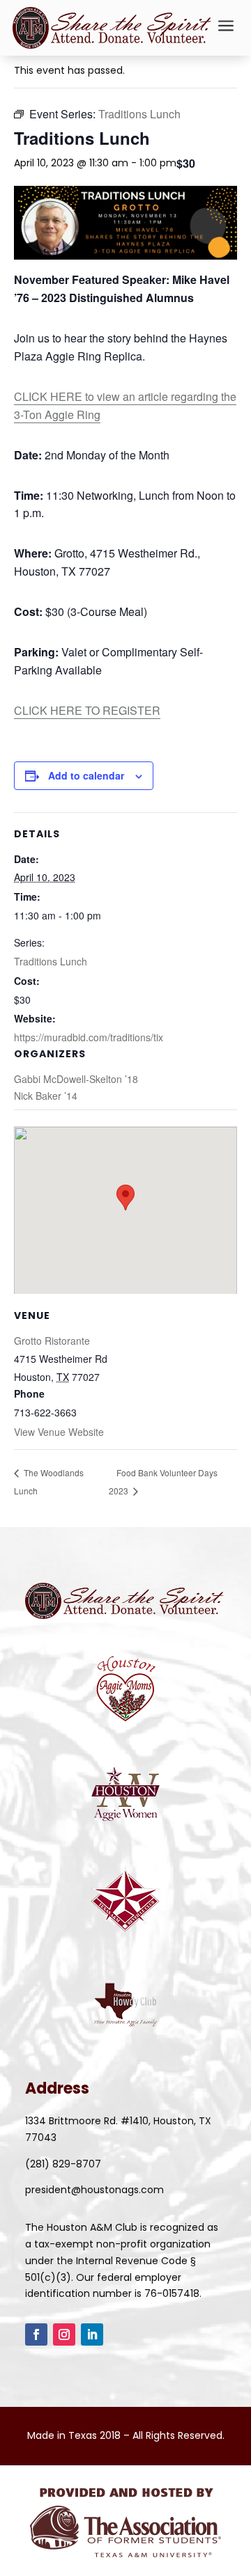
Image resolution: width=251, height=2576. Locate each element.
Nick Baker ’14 (46, 1096)
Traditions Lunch (51, 961)
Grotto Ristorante (52, 1341)
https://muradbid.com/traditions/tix (89, 1037)
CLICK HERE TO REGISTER (87, 710)
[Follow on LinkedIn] (92, 2334)
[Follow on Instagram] (64, 2334)
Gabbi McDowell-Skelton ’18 (76, 1079)
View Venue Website (59, 1432)
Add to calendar (86, 775)
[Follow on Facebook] (36, 2334)
